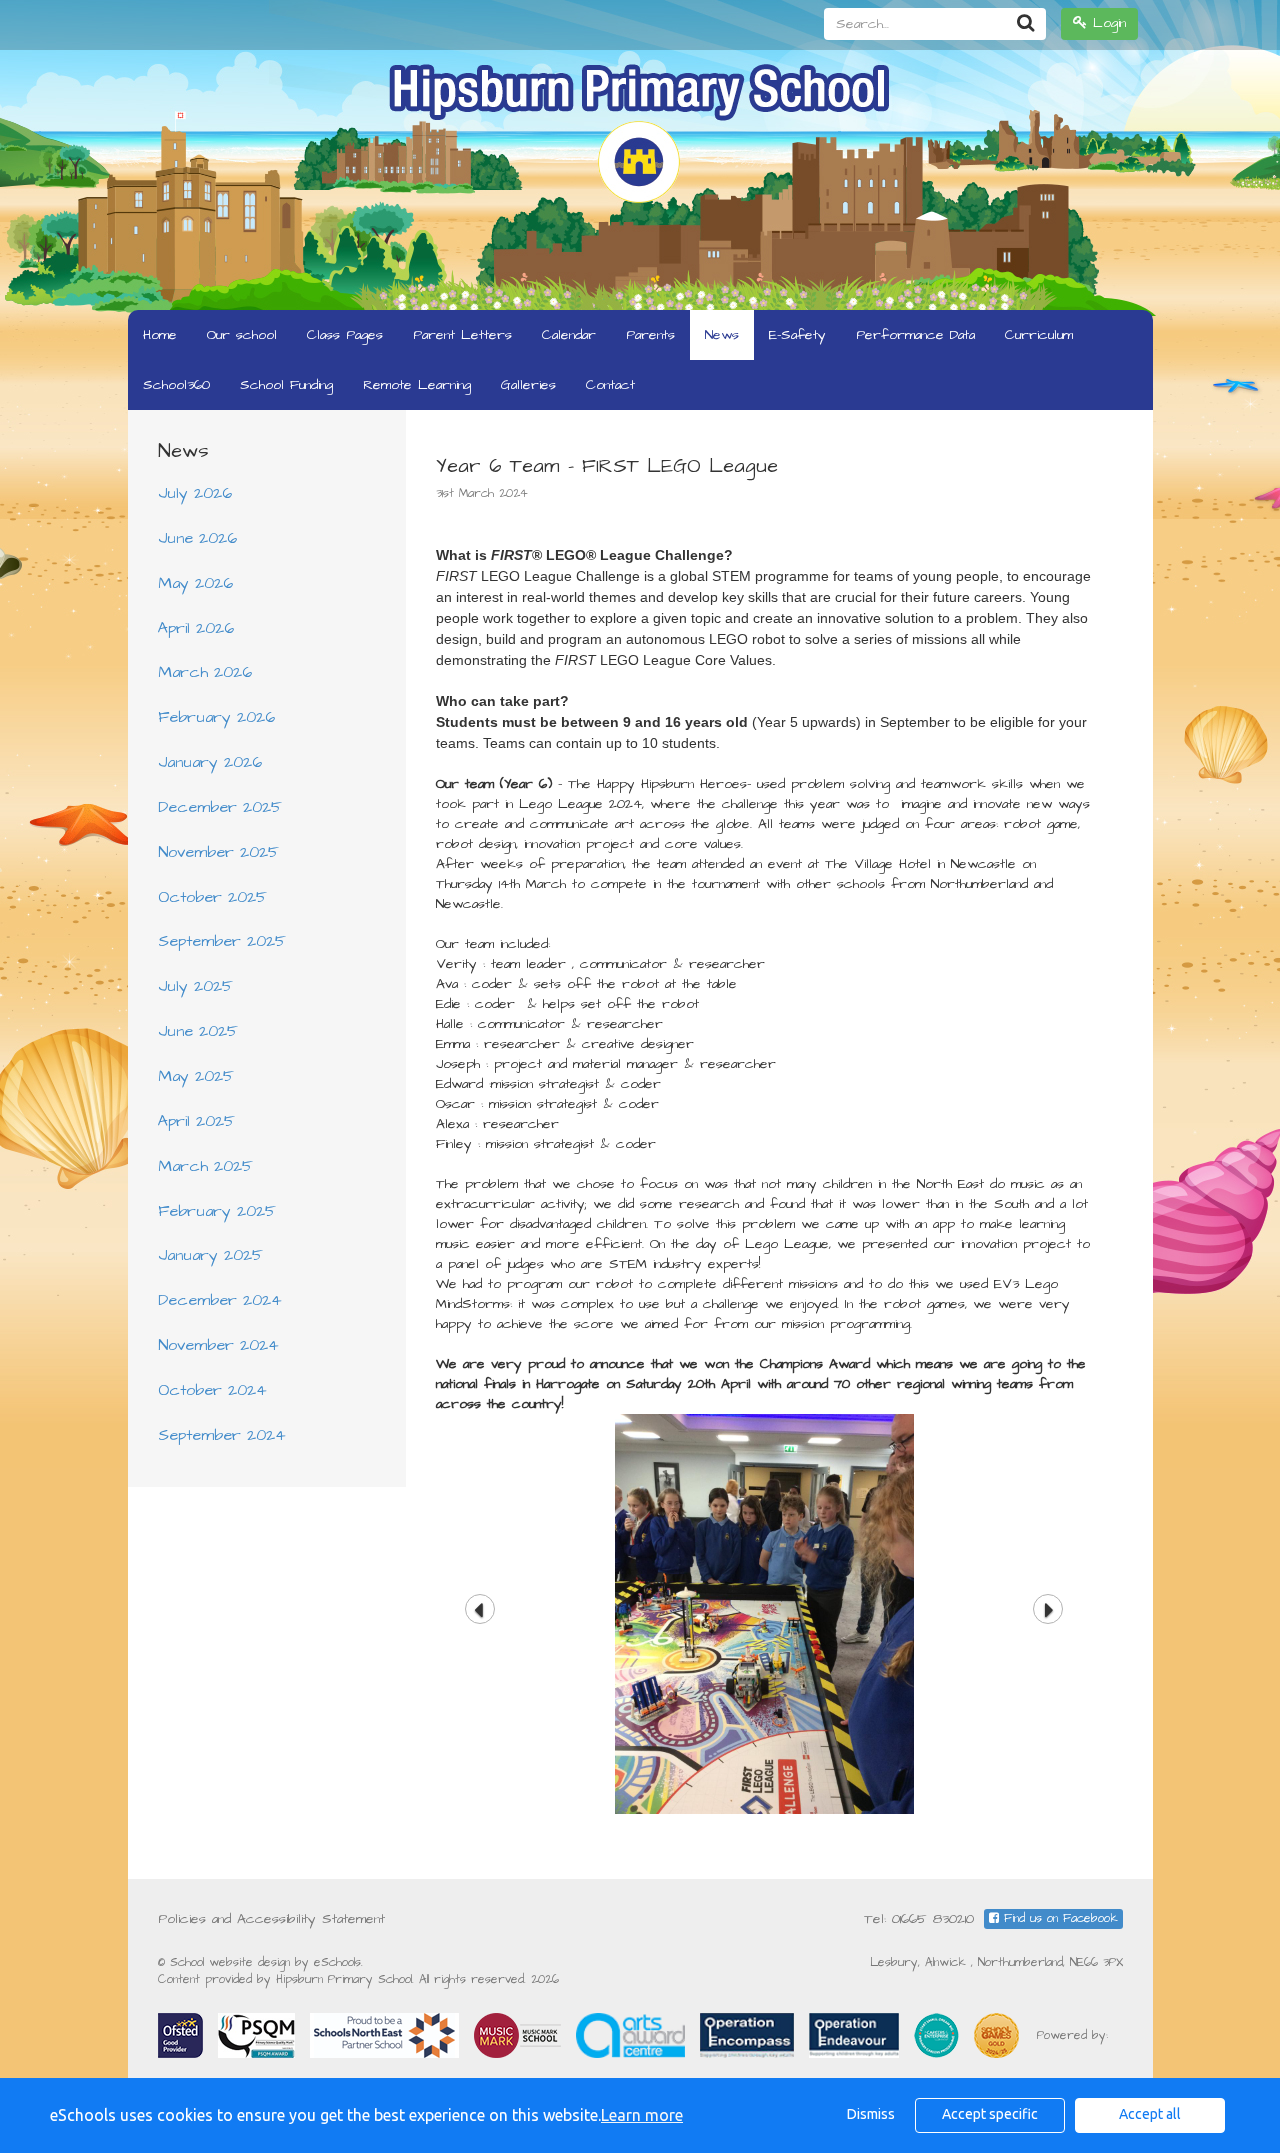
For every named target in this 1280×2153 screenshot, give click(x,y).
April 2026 (196, 628)
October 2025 (212, 897)
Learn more (642, 2115)
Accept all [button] (1150, 2114)
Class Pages (345, 335)
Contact (610, 385)
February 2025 (217, 1211)
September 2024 (222, 1435)
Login (1106, 23)
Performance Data (915, 335)
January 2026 (210, 762)
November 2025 (218, 852)
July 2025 (195, 986)
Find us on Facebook (1058, 1918)
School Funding (286, 385)
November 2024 (218, 1345)
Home (160, 335)
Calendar (569, 335)
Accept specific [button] (990, 2114)
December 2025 (220, 807)
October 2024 (212, 1390)
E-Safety (797, 335)
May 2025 (196, 1076)
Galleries (528, 385)
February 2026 (216, 717)
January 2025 (210, 1255)
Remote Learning (417, 385)
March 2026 (205, 672)
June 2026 (197, 538)
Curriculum (1039, 335)
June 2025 (198, 1031)
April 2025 (196, 1121)
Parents (650, 335)
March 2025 (205, 1166)
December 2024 (220, 1300)
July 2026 (195, 493)
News (722, 335)
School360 (176, 385)
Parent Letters (462, 335)
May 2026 (195, 583)
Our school (242, 335)
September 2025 (222, 941)
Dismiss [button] (871, 2114)
